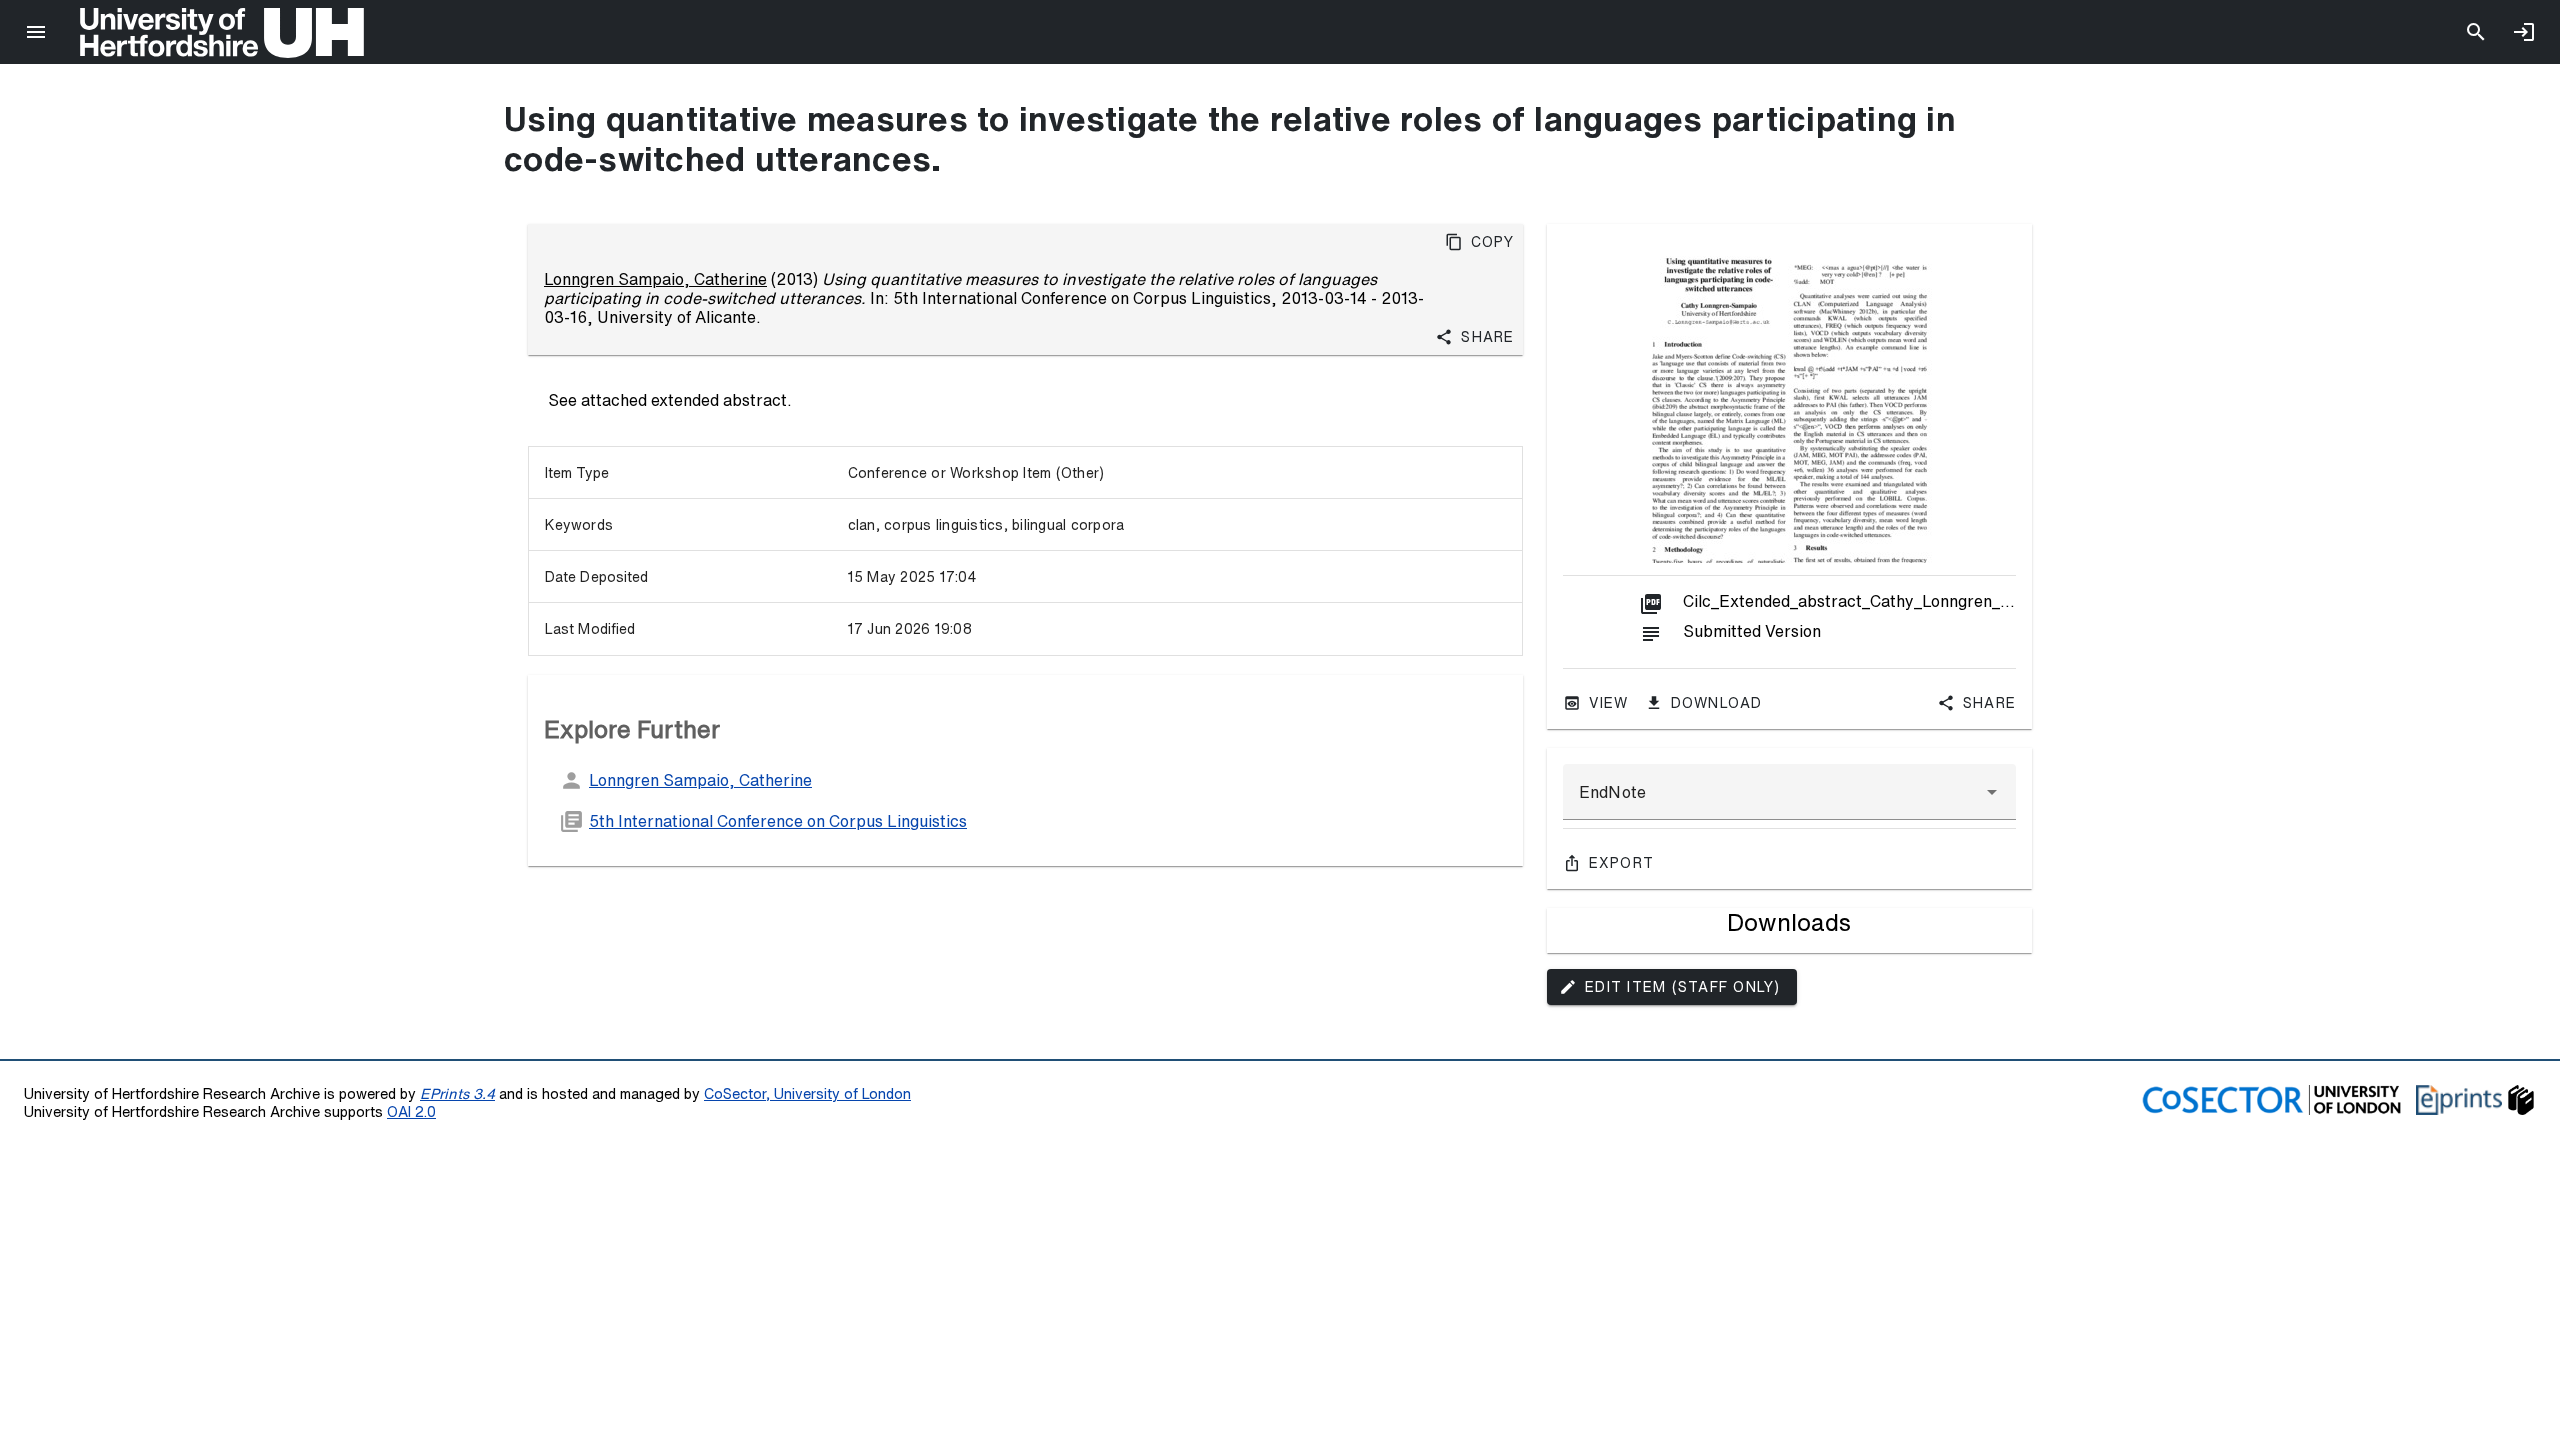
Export (1622, 863)
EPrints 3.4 (457, 1093)
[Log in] (2524, 32)
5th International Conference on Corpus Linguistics (778, 821)
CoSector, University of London (807, 1093)
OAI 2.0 (411, 1111)
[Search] (2476, 32)
